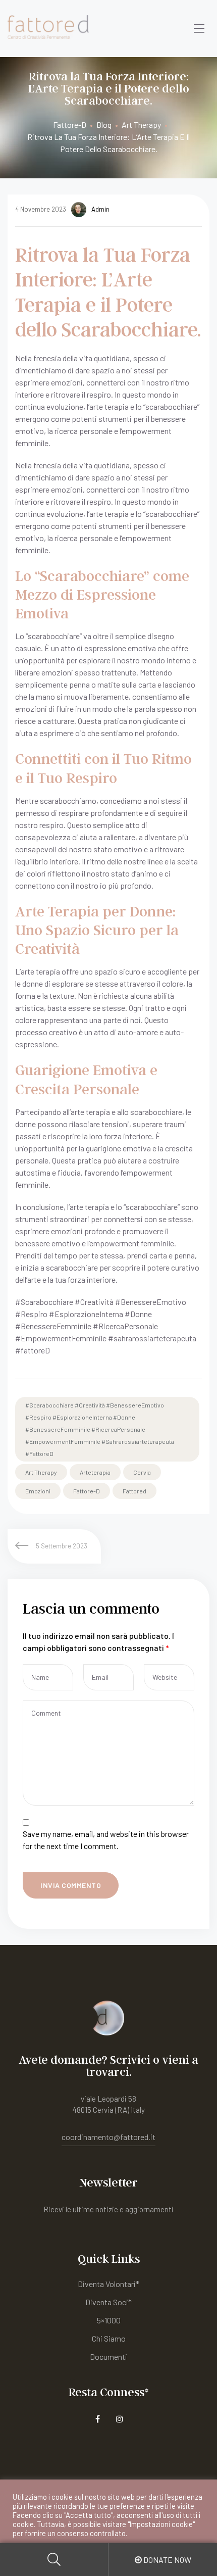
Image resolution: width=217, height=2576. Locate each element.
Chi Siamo (109, 2338)
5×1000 (109, 2320)
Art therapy (41, 1472)
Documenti (108, 2356)
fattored (134, 1491)
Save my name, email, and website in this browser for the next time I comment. (106, 1840)
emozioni (38, 1491)
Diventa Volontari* (108, 2284)
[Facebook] (98, 2419)
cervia (142, 1472)
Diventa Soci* (108, 2302)
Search (54, 2560)
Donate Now (167, 2560)
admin (100, 209)
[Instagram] (120, 2419)
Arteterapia (95, 1472)
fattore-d (87, 1491)
